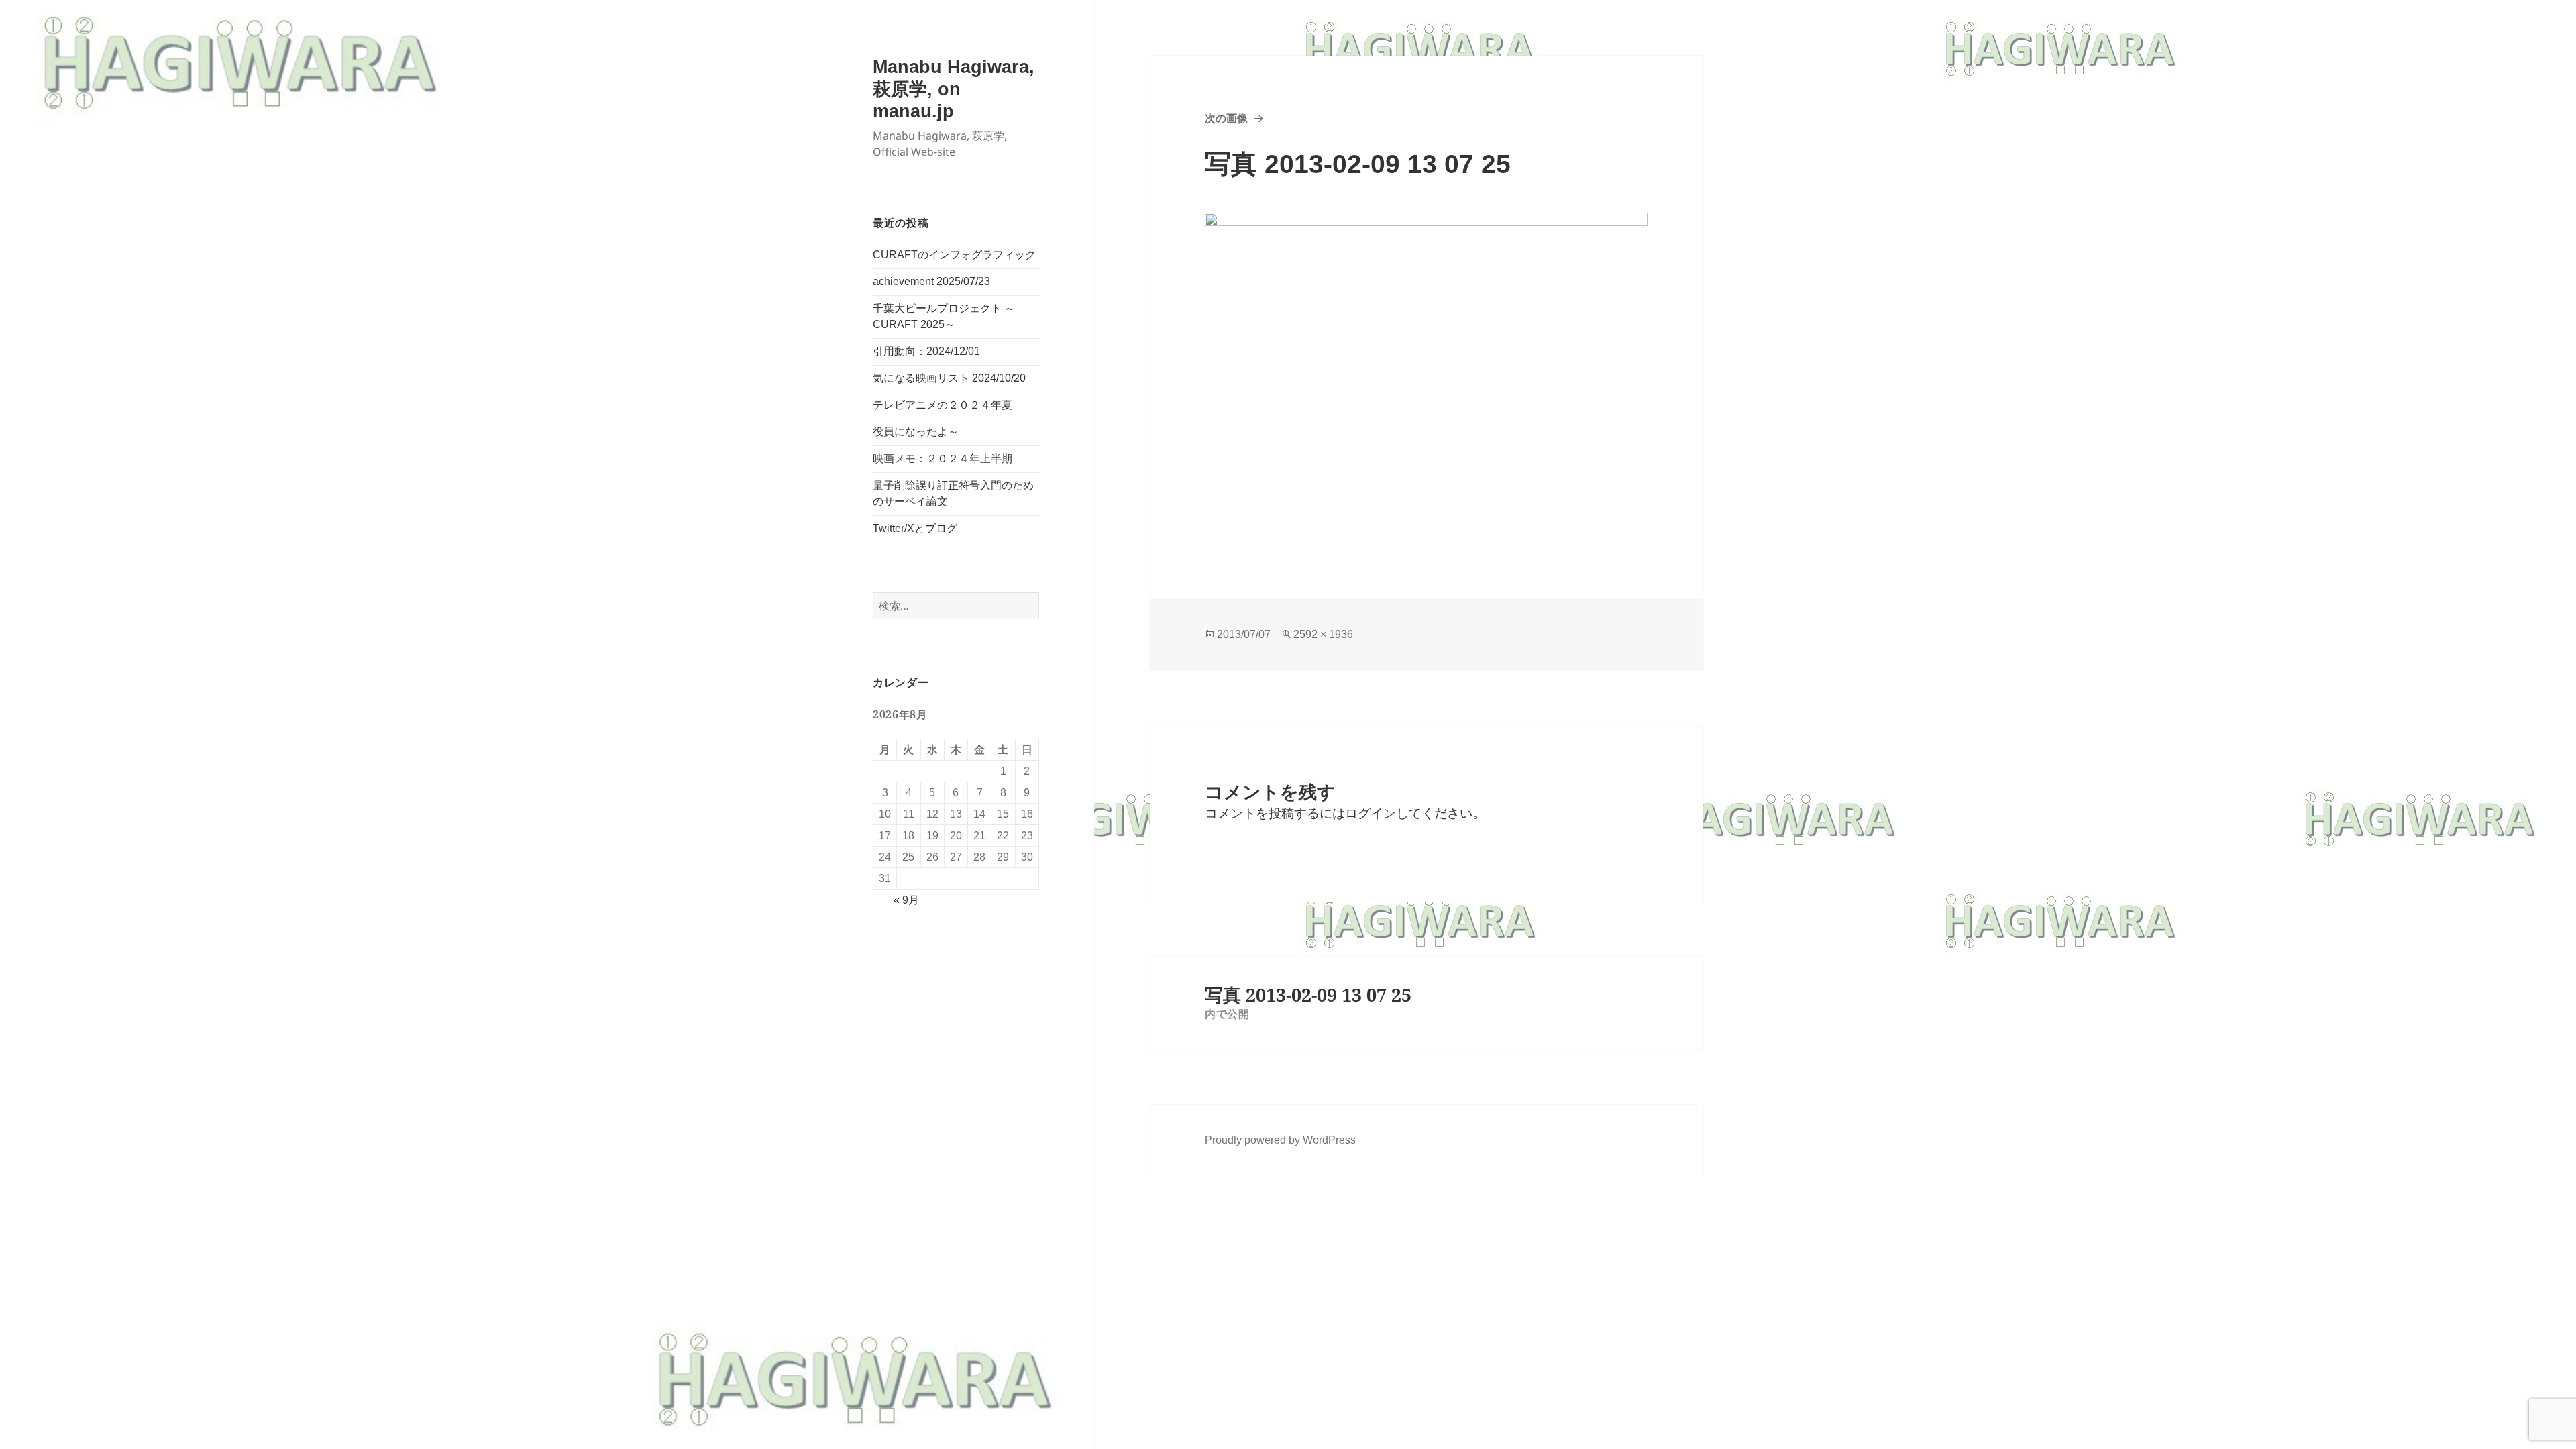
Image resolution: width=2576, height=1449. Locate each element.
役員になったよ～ (916, 432)
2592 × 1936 (1323, 634)
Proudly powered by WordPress (1280, 1140)
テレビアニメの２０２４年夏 (943, 405)
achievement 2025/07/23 (931, 281)
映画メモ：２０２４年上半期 (943, 459)
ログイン (1371, 813)
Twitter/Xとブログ (915, 528)
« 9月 (906, 900)
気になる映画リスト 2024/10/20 (949, 378)
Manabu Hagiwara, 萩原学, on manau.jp (954, 89)
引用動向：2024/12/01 (926, 351)
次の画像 (1226, 118)
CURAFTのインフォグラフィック (954, 255)
